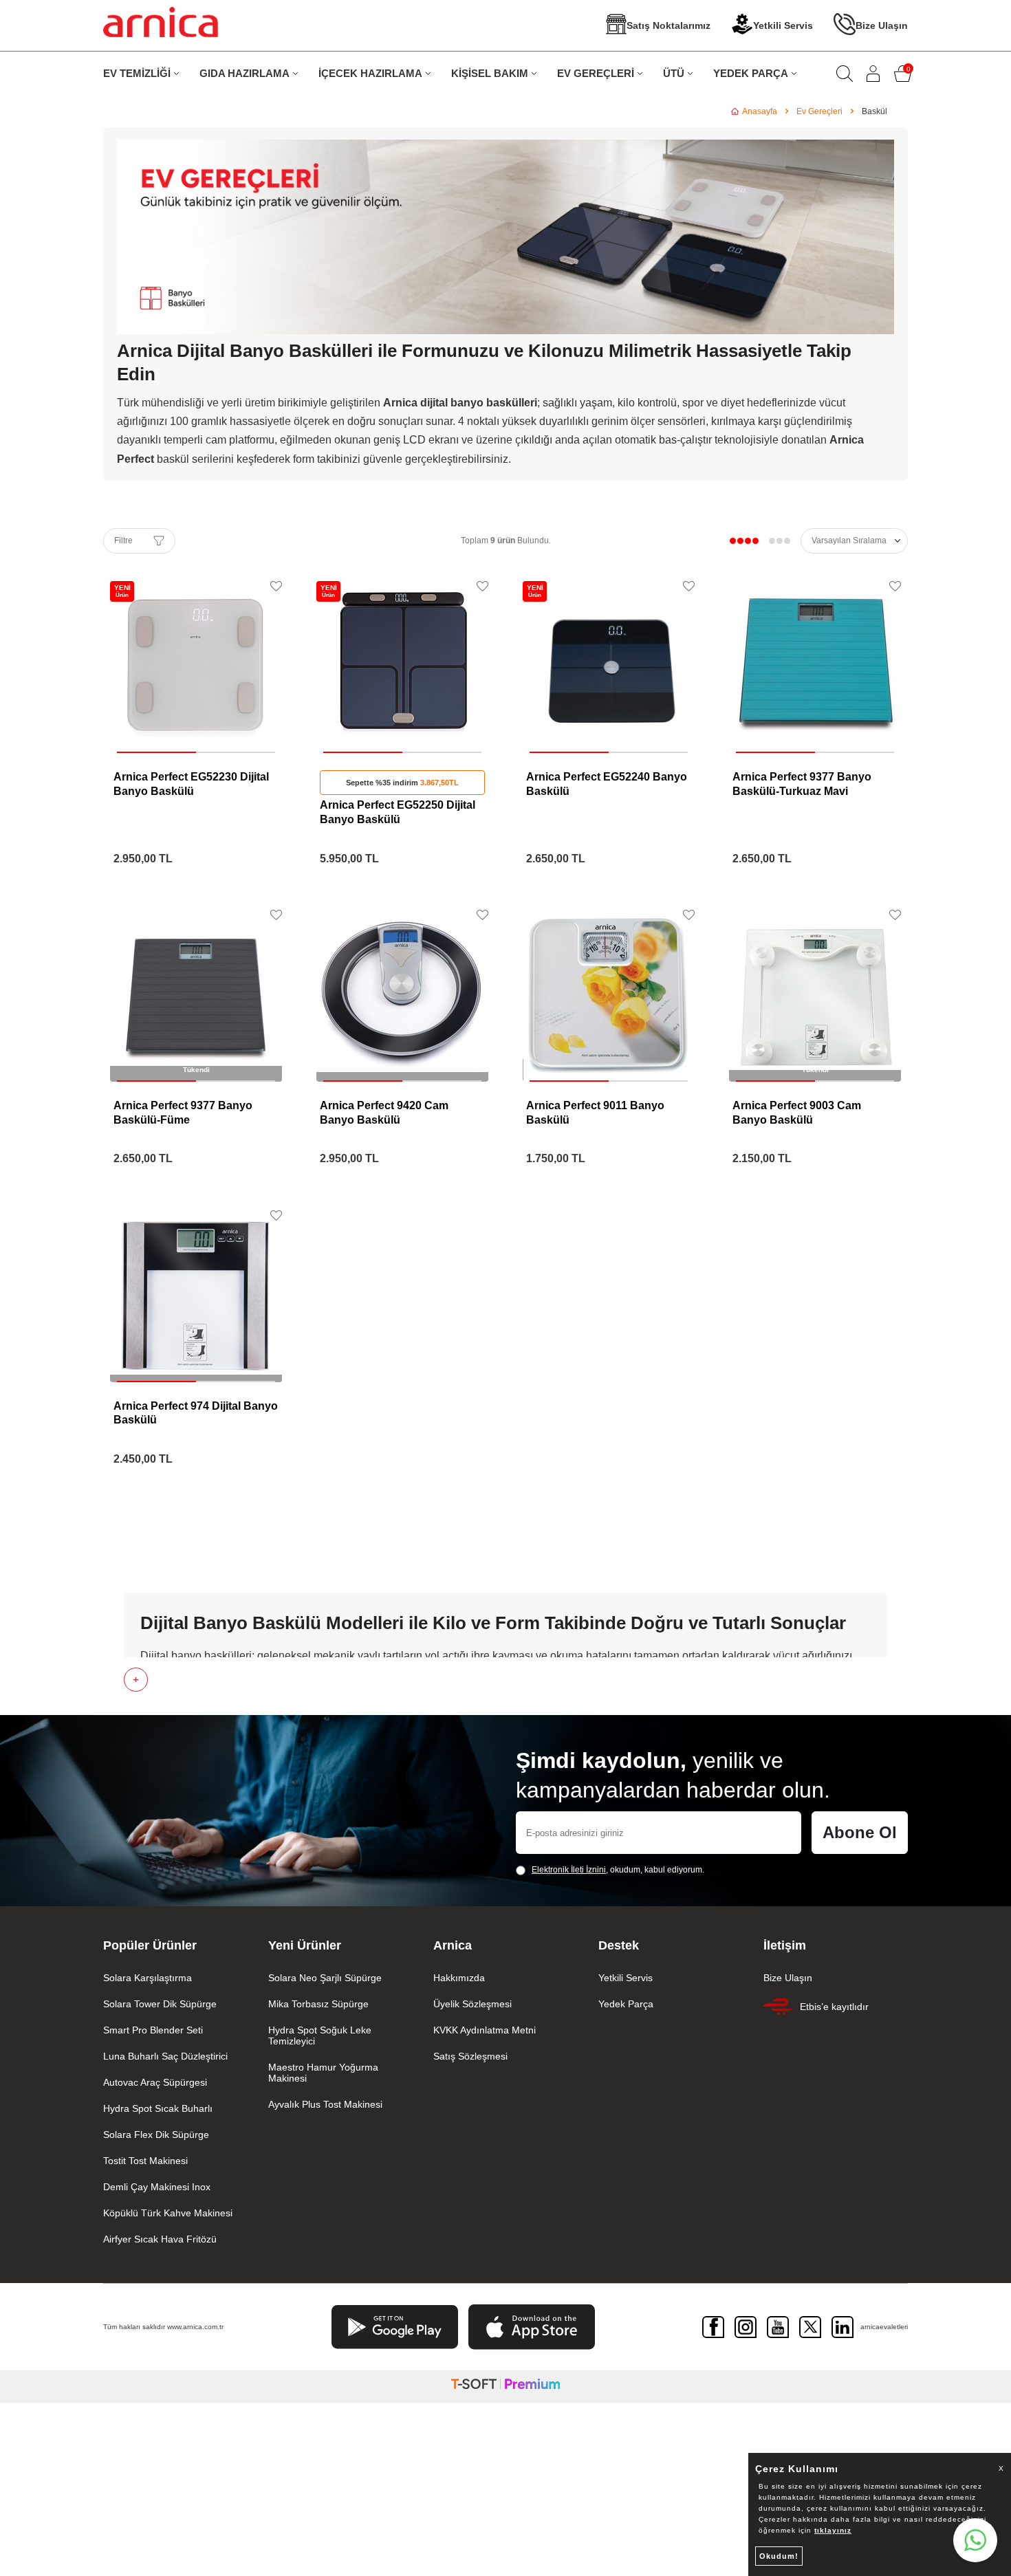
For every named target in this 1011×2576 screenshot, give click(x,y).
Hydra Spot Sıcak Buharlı (158, 2108)
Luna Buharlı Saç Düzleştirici (165, 2056)
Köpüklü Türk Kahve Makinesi (168, 2213)
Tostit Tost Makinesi (145, 2161)
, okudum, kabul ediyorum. (618, 1870)
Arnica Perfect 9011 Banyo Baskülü (595, 1113)
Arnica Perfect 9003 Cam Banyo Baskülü (797, 1113)
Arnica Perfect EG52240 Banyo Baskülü (607, 784)
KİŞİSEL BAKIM (490, 73)
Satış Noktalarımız (668, 25)
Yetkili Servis (783, 25)
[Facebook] (713, 2327)
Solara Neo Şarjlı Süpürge (325, 1978)
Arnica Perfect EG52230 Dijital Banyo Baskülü (191, 784)
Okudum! (779, 2556)
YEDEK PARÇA (751, 73)
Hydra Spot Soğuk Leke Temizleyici (320, 2035)
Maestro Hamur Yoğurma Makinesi (323, 2073)
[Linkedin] (842, 2327)
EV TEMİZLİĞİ (137, 73)
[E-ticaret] (505, 2387)
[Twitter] (810, 2327)
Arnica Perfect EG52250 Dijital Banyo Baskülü (398, 812)
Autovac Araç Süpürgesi (155, 2082)
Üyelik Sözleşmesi (472, 2004)
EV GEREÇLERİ (596, 73)
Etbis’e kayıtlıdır (834, 2007)
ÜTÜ (674, 73)
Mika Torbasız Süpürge (318, 2004)
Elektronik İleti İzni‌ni (569, 1870)
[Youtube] (778, 2327)
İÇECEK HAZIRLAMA (370, 73)
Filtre (123, 541)
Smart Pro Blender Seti (153, 2030)
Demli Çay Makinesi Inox (157, 2187)
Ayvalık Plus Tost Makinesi (325, 2104)
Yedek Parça (626, 2004)
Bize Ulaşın (882, 25)
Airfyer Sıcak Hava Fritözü (160, 2239)
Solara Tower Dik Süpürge (160, 2004)
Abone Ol (860, 1832)
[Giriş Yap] (873, 74)
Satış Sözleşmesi (470, 2056)
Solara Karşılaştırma (148, 1978)
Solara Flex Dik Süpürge (156, 2135)
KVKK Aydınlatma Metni (485, 2030)
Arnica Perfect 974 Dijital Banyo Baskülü (196, 1413)
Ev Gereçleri (819, 111)
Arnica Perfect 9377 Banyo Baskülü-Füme (183, 1113)
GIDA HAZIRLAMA (244, 73)
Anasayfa (760, 111)
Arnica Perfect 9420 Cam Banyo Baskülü (384, 1113)
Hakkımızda (459, 1978)
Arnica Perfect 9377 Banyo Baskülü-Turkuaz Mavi (802, 784)
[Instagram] (746, 2327)
